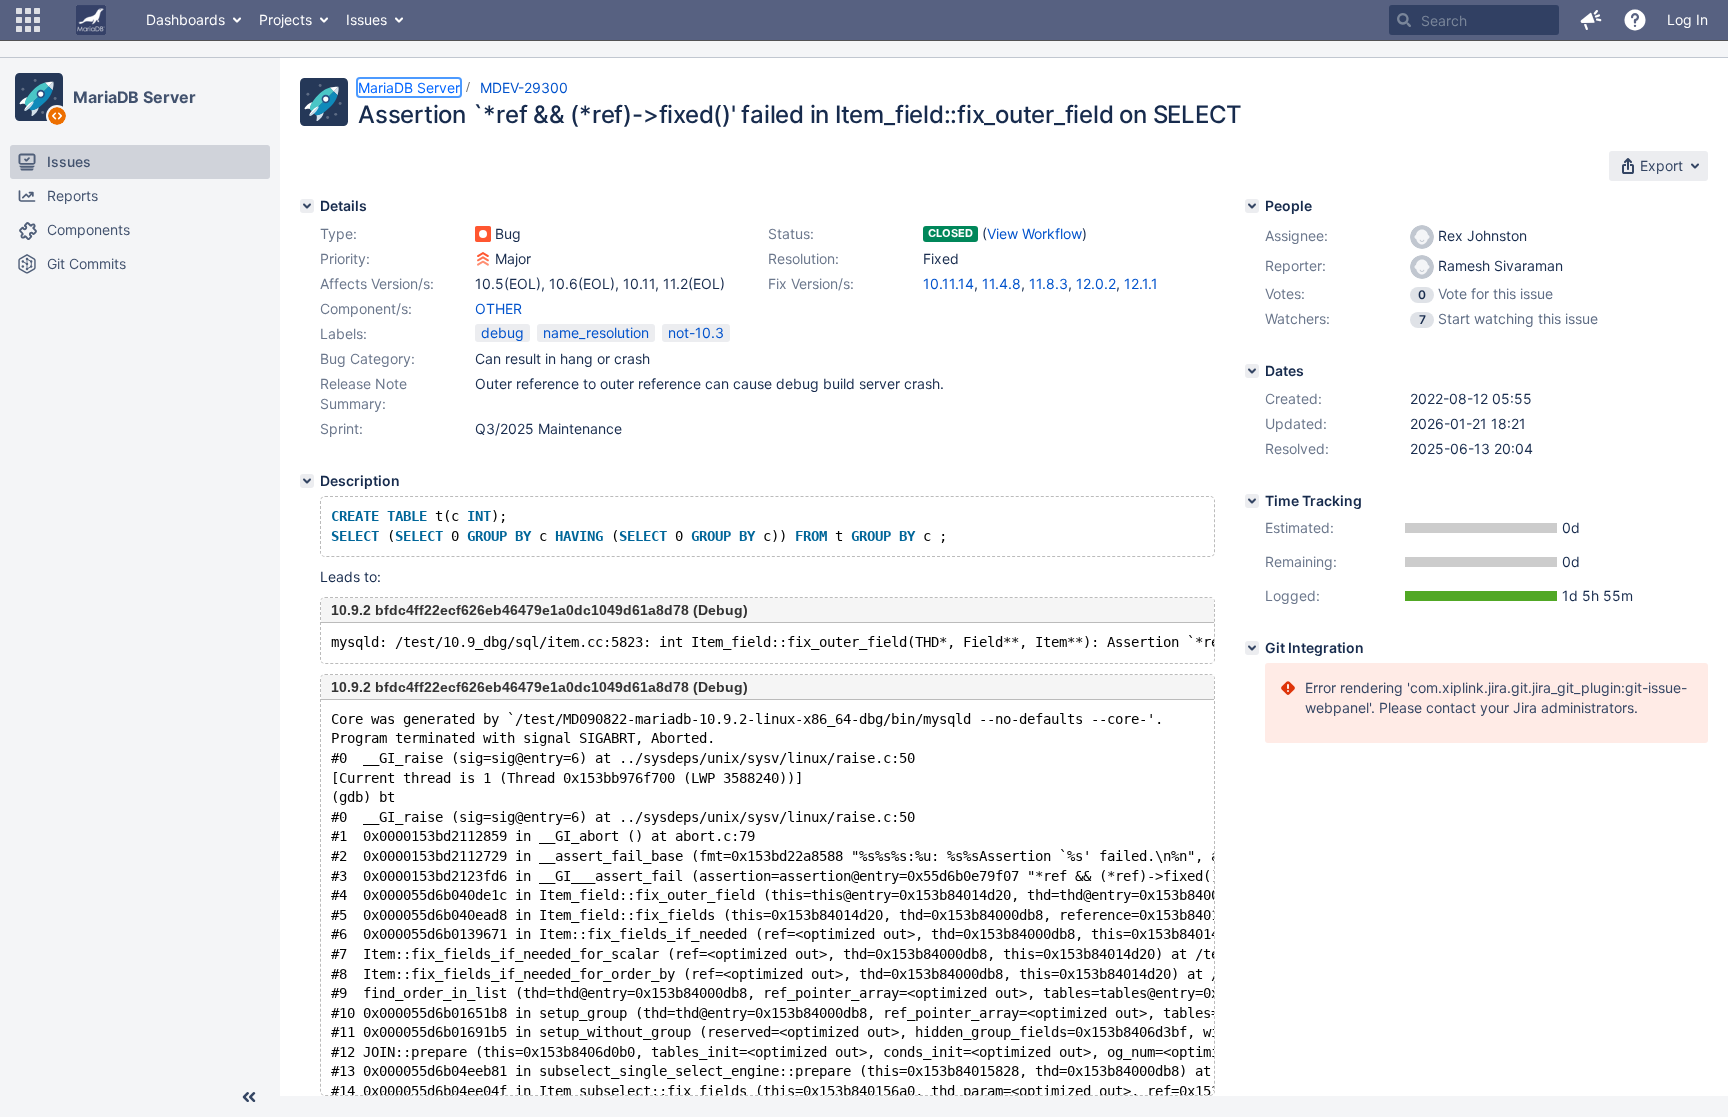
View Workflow (1034, 233)
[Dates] (1252, 371)
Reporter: (1295, 265)
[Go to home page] (91, 20)
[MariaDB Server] (39, 97)
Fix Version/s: (811, 283)
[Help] (1635, 20)
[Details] (307, 206)
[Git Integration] (1252, 648)
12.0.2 (1096, 283)
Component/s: (366, 308)
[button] (28, 20)
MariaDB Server (134, 97)
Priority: (345, 258)
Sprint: (341, 428)
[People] (1252, 206)
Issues (366, 19)
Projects (285, 19)
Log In (1687, 19)
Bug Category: (367, 358)
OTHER (498, 308)
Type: (338, 233)
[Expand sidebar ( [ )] (249, 1097)
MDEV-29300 (524, 87)
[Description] (307, 481)
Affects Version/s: (377, 283)
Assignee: (1296, 235)
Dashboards (185, 19)
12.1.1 (1141, 283)
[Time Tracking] (1252, 501)
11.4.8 (1001, 283)
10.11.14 (948, 283)
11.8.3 (1048, 283)
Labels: (343, 333)
